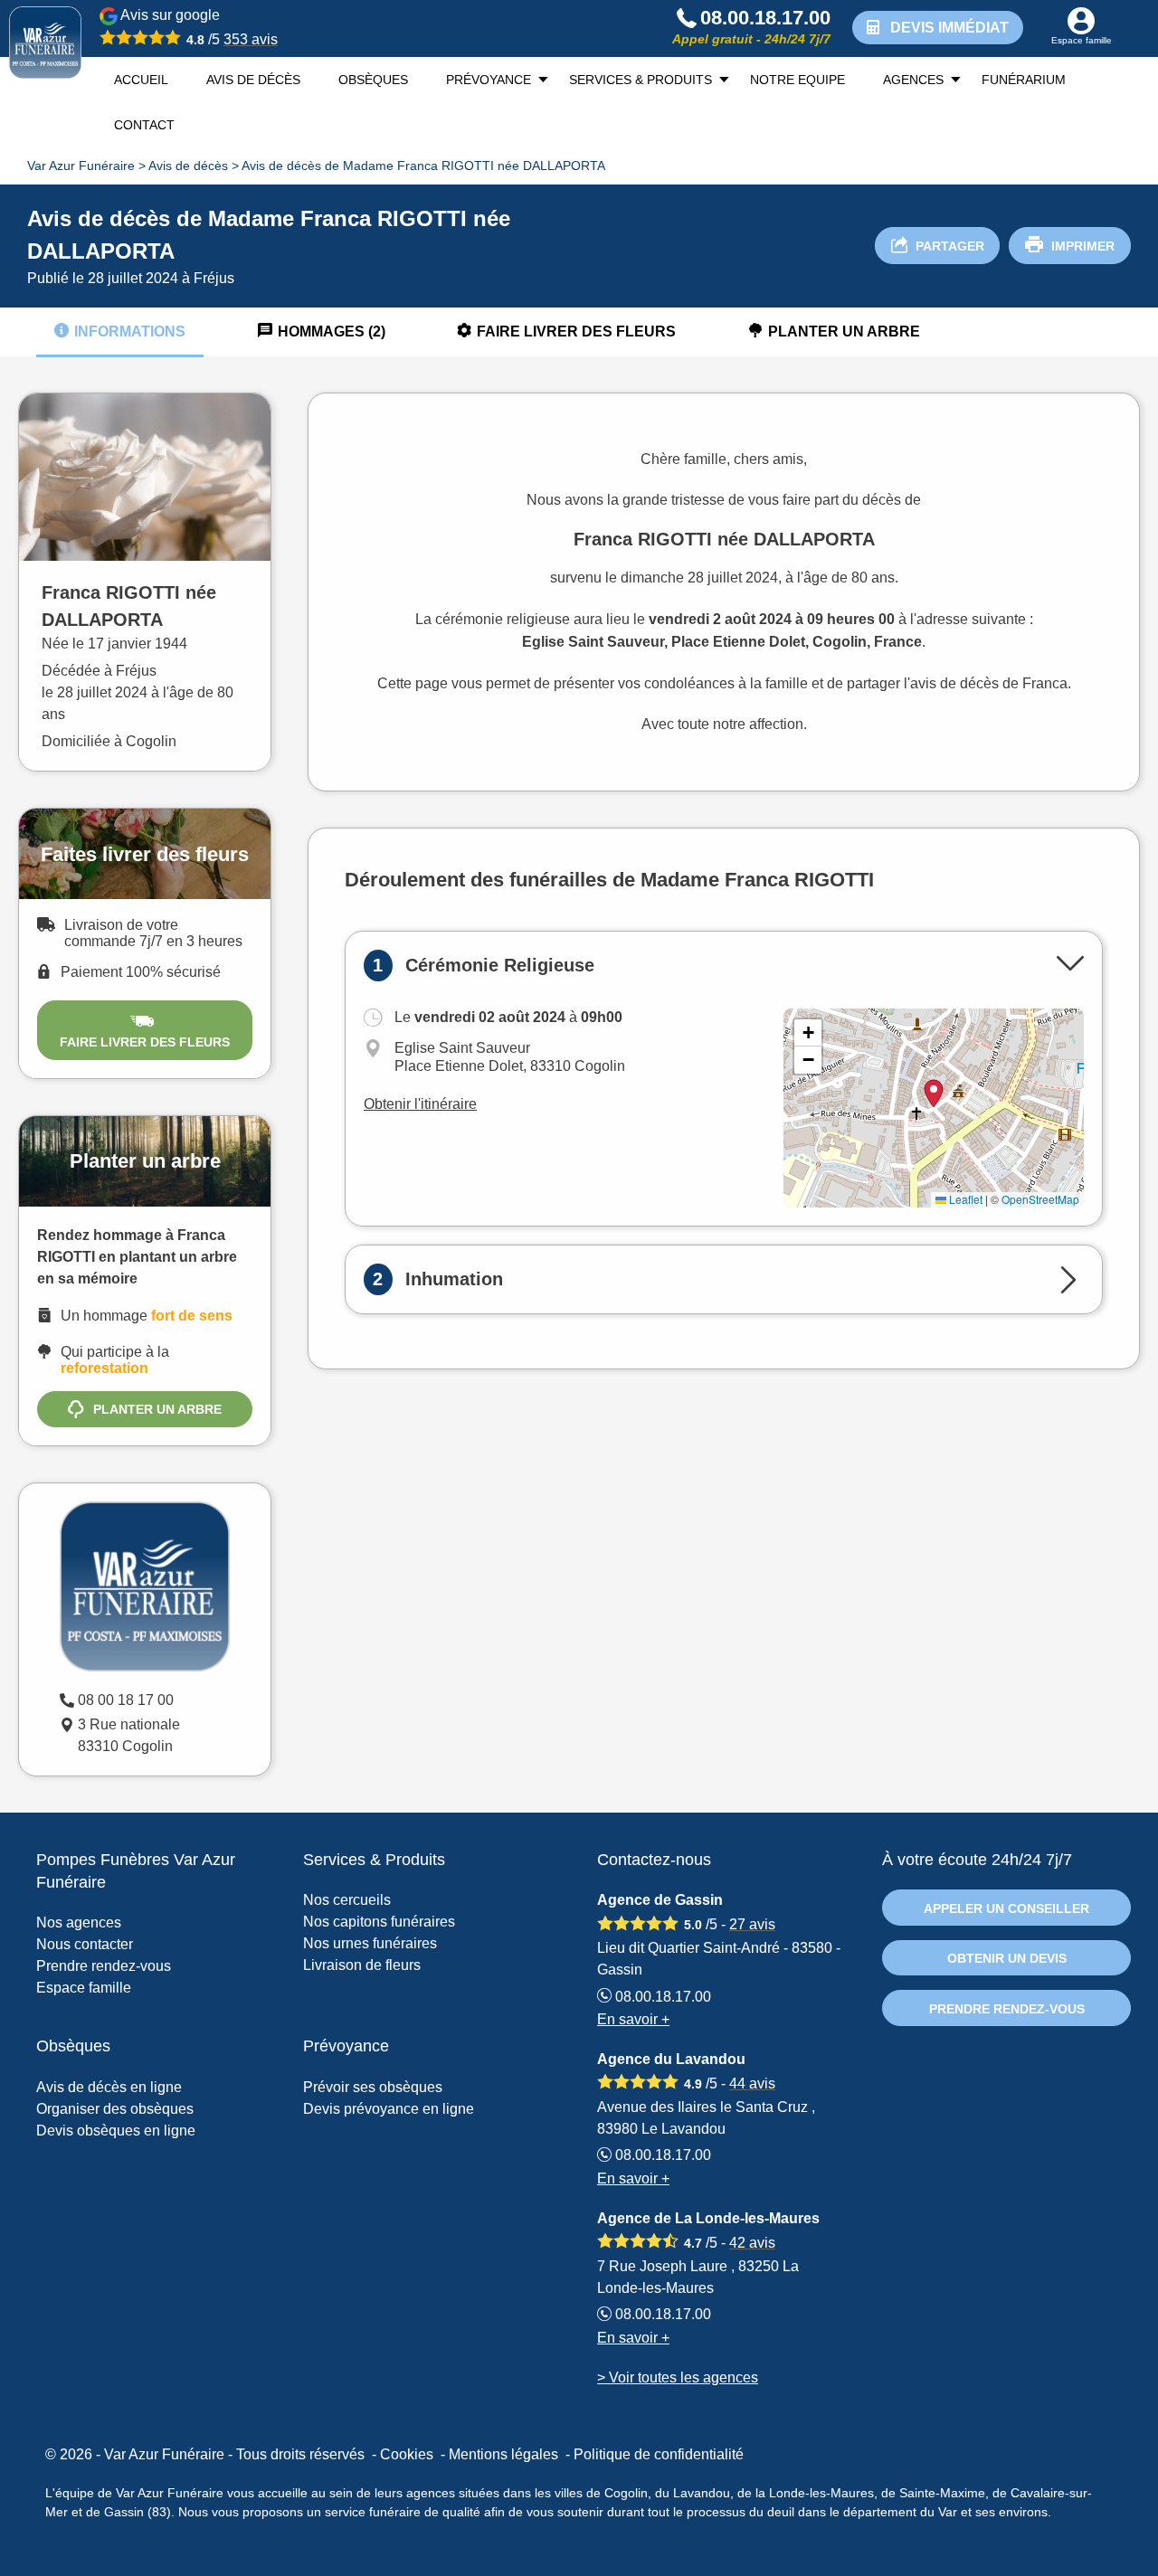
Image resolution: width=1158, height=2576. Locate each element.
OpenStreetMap (1040, 1199)
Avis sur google (198, 27)
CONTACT (144, 125)
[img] (934, 1108)
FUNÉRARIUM (1024, 80)
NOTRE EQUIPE (797, 80)
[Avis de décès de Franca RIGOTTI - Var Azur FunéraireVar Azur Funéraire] (45, 43)
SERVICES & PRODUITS (641, 80)
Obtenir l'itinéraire (420, 1104)
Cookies (407, 2454)
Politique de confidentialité (659, 2454)
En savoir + (633, 2019)
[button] (808, 1033)
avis (251, 39)
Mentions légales (503, 2454)
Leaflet (964, 1199)
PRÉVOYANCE (489, 80)
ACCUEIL (141, 80)
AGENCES (913, 80)
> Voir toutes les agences (678, 2377)
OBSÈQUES (373, 80)
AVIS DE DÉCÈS (253, 80)
